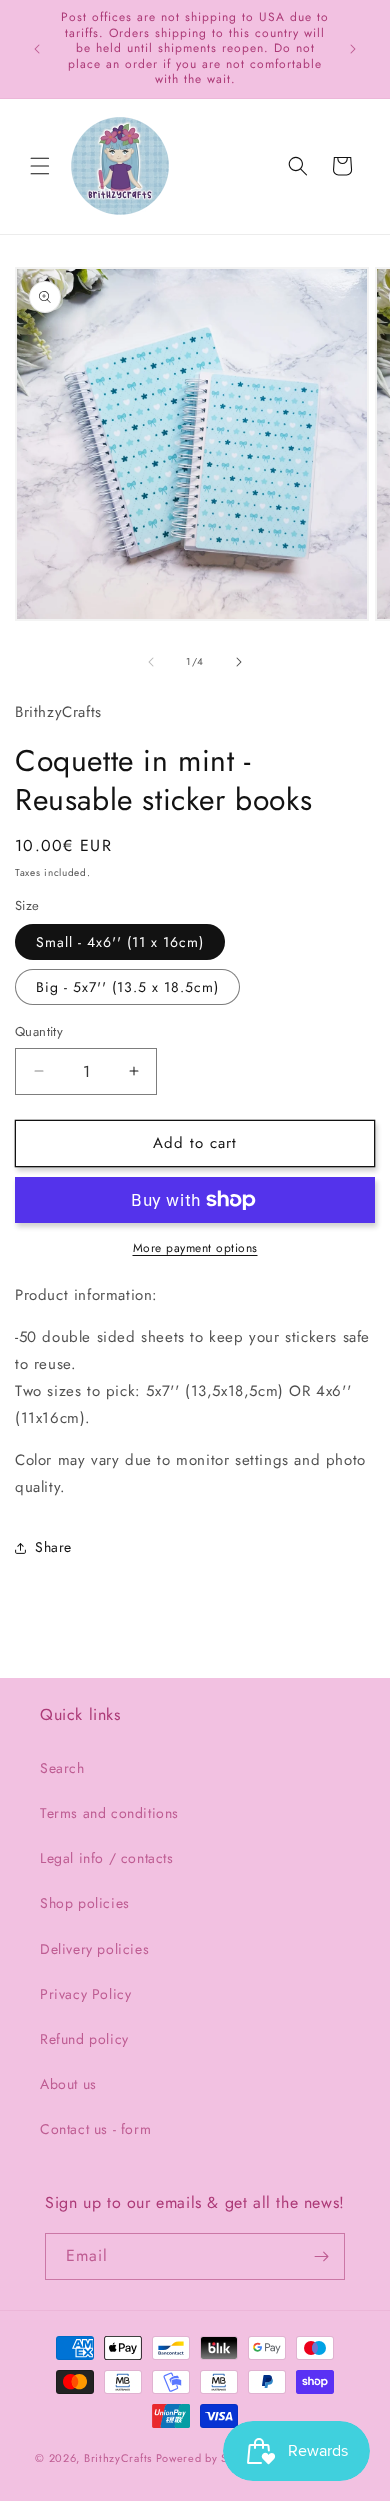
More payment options (195, 1248)
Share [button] (53, 1547)
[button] (40, 166)
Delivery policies (94, 1949)
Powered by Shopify (209, 2458)
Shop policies (85, 1903)
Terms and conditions (109, 1813)
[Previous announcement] (37, 49)
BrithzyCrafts (118, 2458)
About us (68, 2084)
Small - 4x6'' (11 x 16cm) (120, 942)
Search (62, 1768)
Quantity (39, 1031)
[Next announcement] (353, 49)
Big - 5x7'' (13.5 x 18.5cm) (127, 987)
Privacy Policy (85, 1994)
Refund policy (84, 2039)
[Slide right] (239, 662)
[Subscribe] (322, 2256)
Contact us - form (95, 2129)
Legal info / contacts (107, 1858)
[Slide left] (151, 662)
